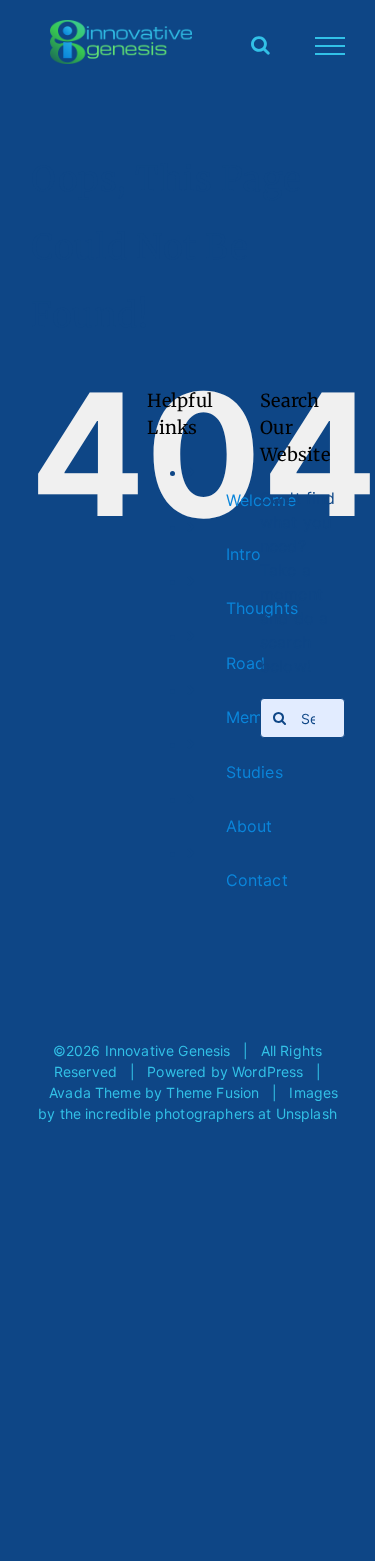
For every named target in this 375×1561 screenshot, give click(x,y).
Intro (244, 554)
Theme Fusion (212, 1092)
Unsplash (306, 1113)
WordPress (267, 1071)
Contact (257, 880)
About (249, 826)
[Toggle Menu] (330, 46)
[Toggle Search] (260, 45)
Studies (254, 772)
